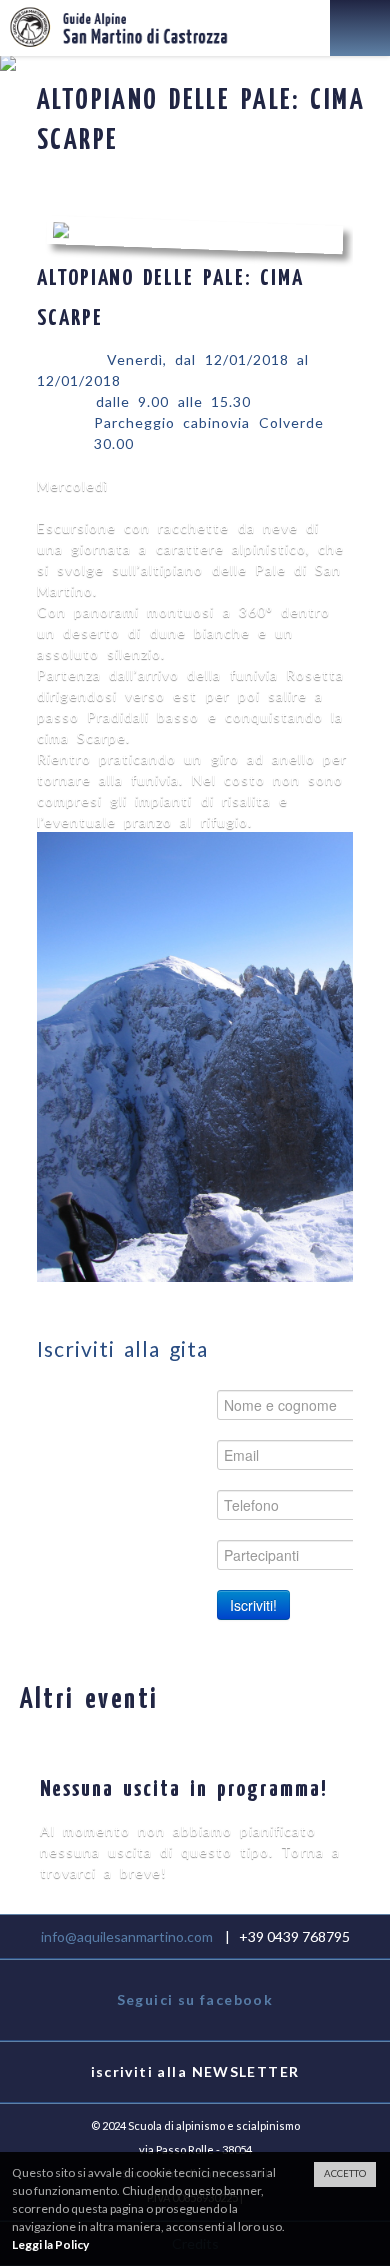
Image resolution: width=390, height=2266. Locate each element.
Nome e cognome (131, 1404)
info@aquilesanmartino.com (127, 1936)
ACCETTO (345, 2173)
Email (178, 1454)
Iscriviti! (253, 1605)
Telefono (164, 1504)
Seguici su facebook (195, 1999)
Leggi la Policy (50, 2244)
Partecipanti (152, 1554)
